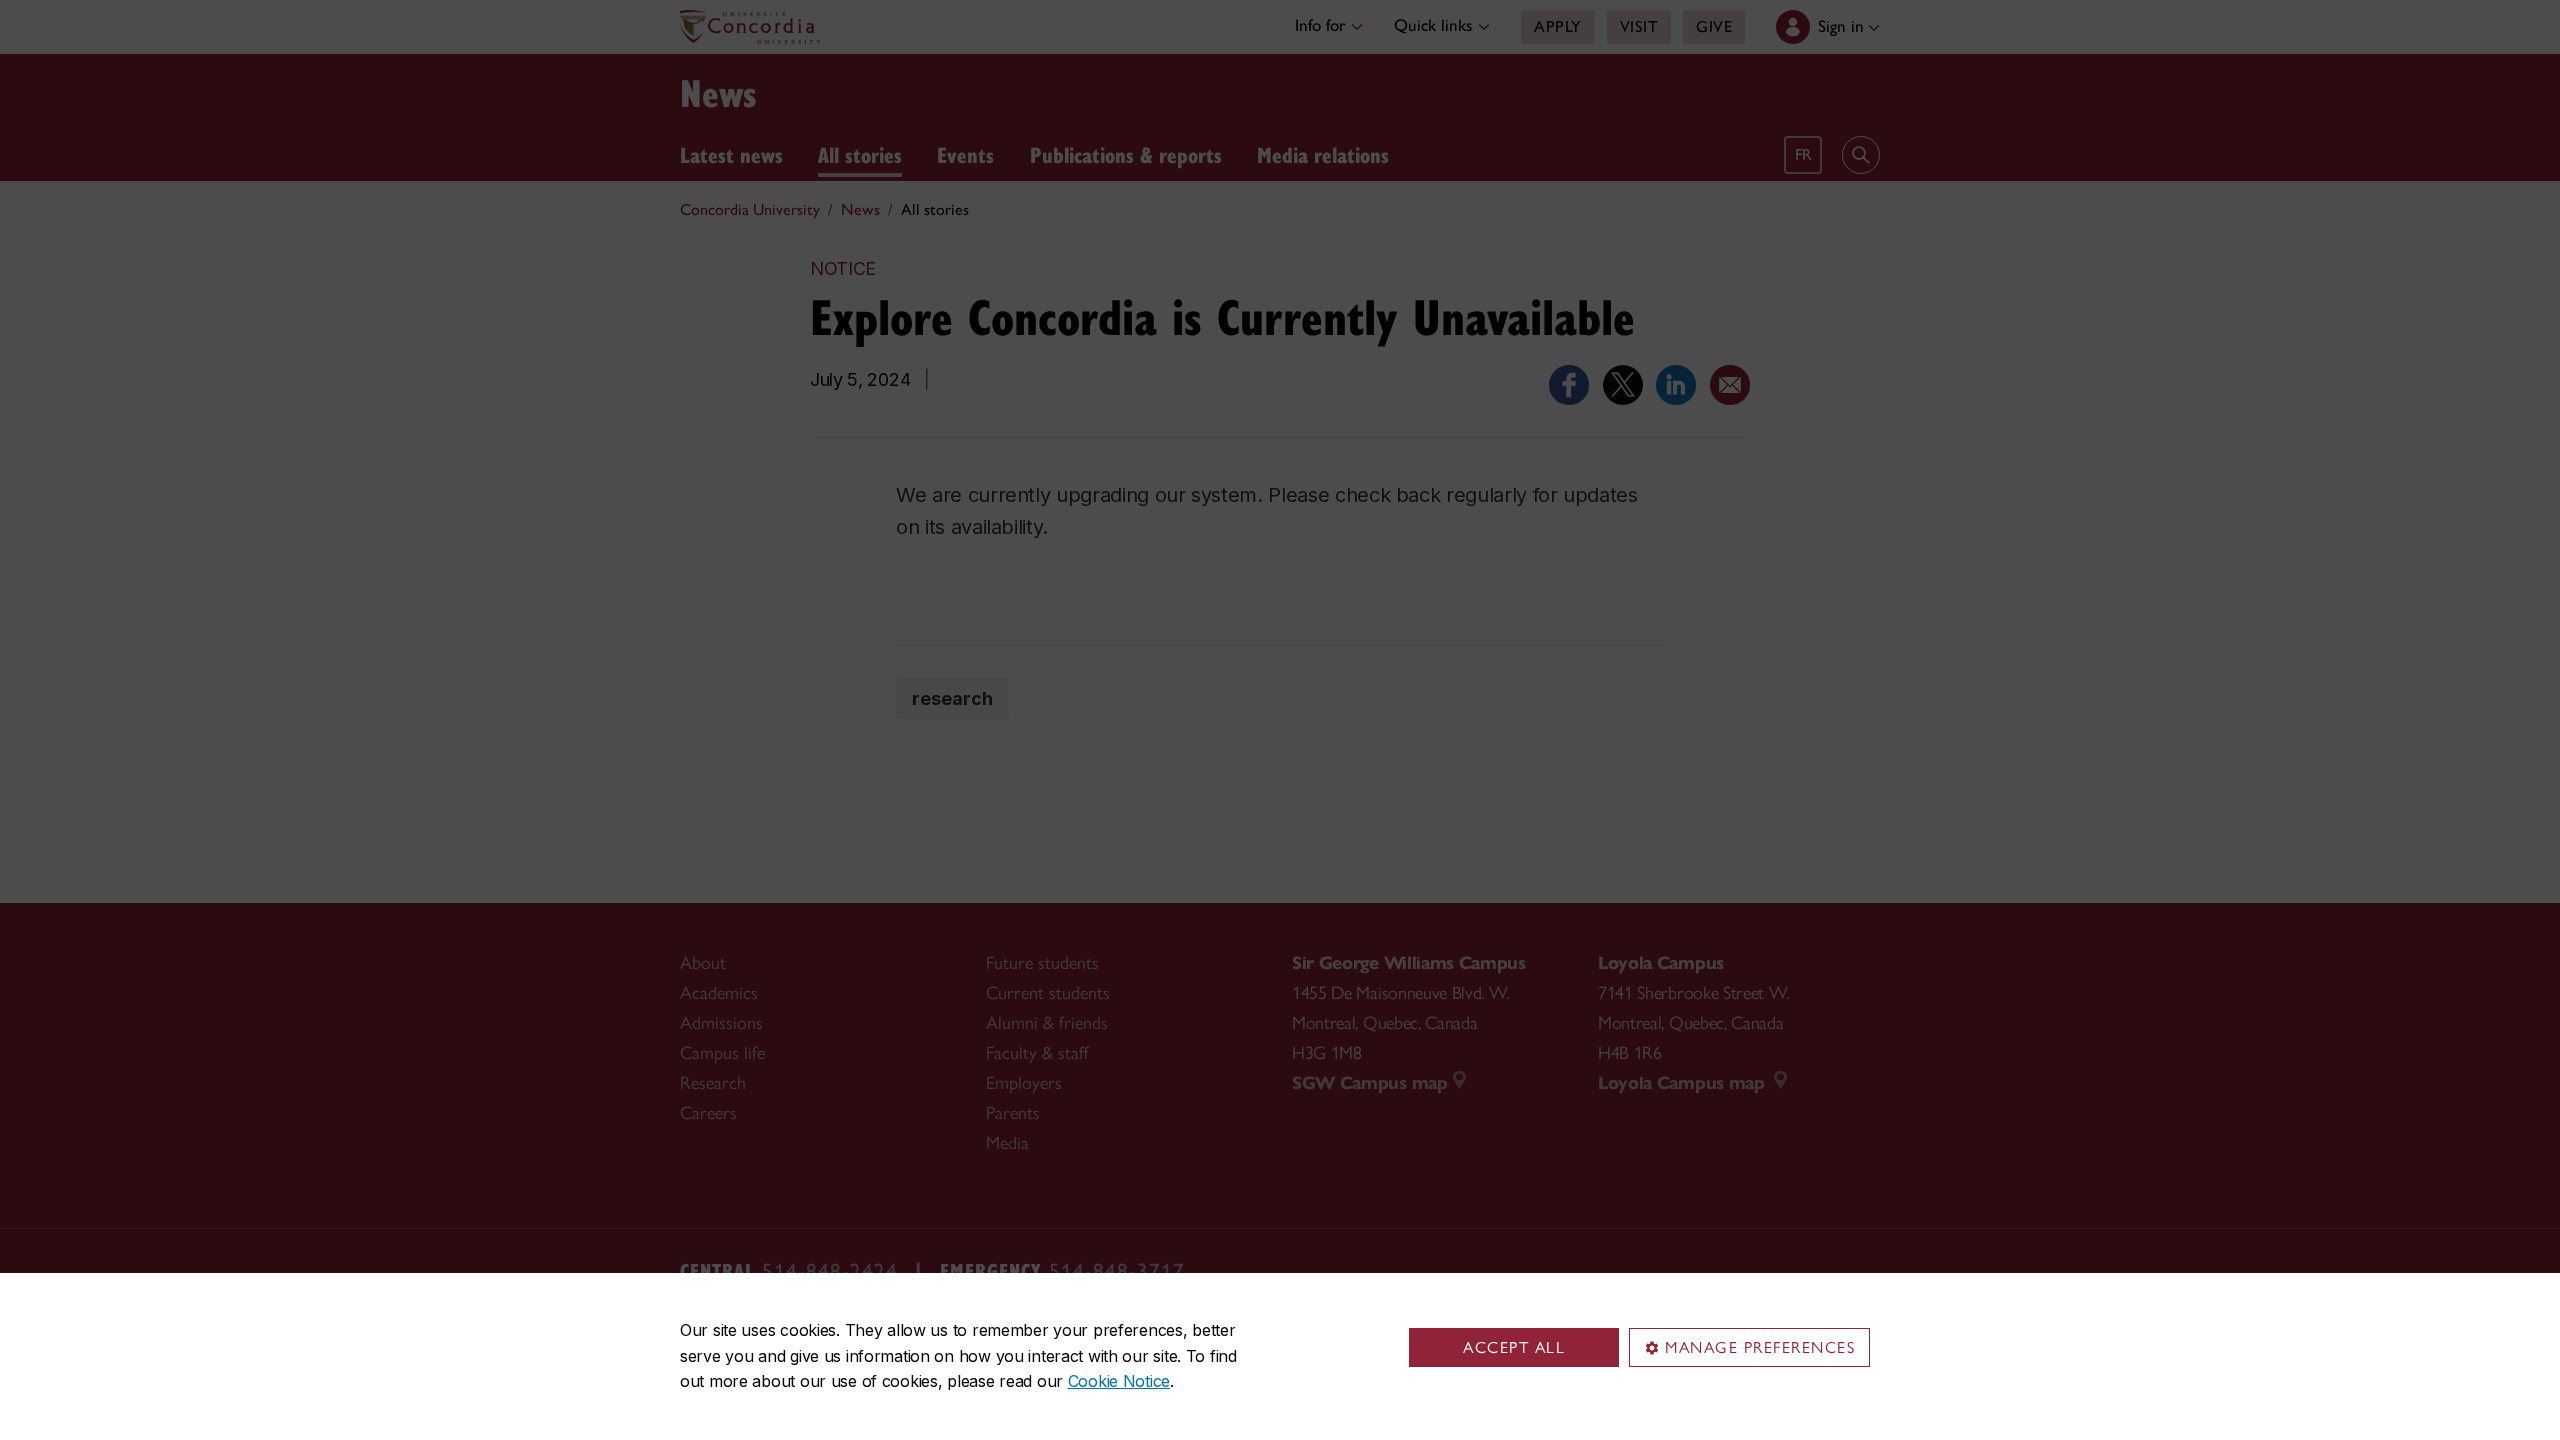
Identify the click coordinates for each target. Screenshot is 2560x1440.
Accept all (1514, 1347)
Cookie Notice (1119, 1381)
